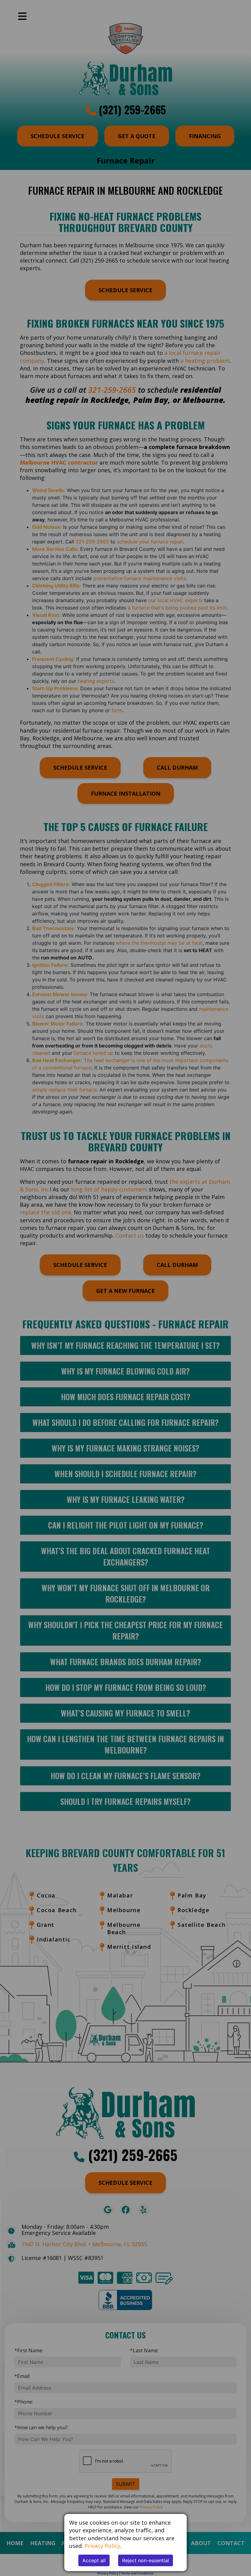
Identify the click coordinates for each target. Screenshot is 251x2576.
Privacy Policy (102, 2546)
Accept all (94, 2560)
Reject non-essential (146, 2560)
